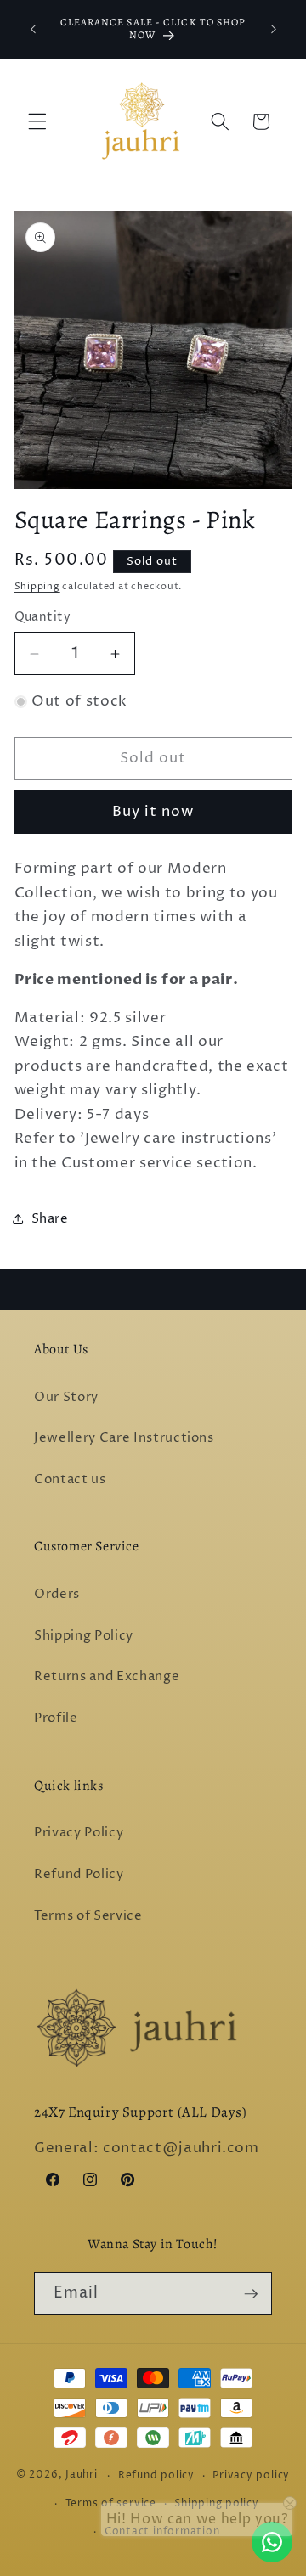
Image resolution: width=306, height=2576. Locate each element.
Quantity (43, 617)
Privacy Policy (79, 1833)
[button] (37, 121)
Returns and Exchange (107, 1676)
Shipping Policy (84, 1636)
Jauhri (82, 2475)
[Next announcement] (274, 29)
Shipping (37, 586)
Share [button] (50, 1219)
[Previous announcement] (33, 29)
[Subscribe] (251, 2294)
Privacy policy (251, 2475)
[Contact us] (272, 2542)
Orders (57, 1594)
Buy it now (153, 812)
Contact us (70, 1479)
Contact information (162, 2531)
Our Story (66, 1397)
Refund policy (156, 2475)
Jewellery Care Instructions (124, 1438)
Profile (56, 1718)
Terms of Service (88, 1916)
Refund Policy (79, 1874)
